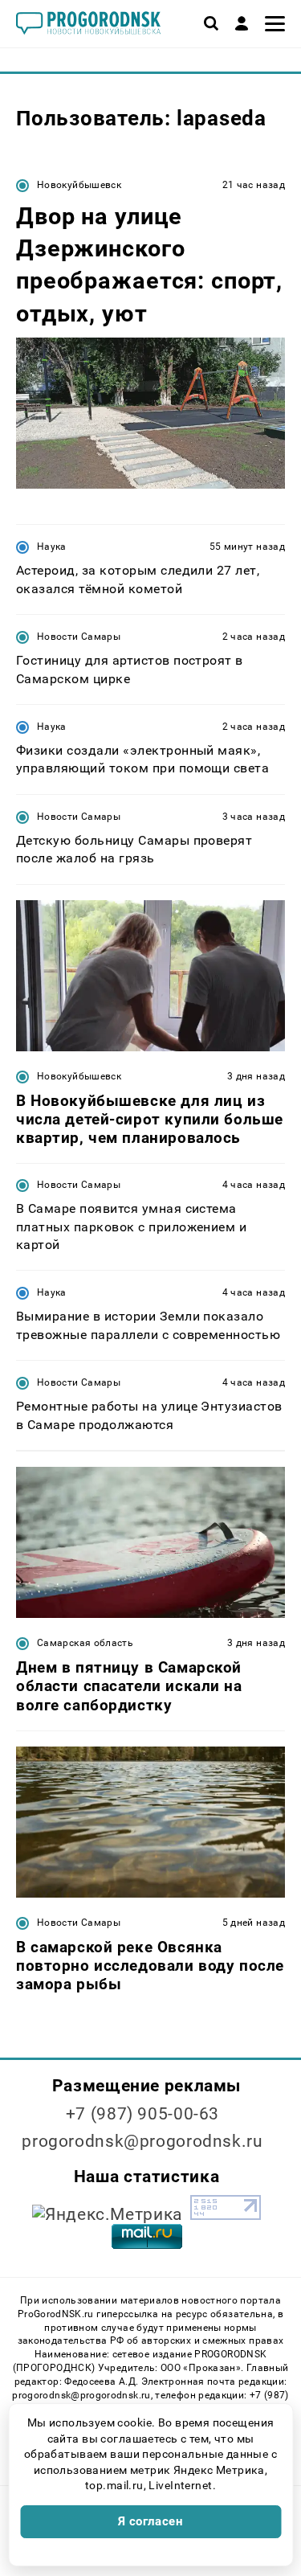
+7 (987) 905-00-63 (142, 2114)
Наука (52, 547)
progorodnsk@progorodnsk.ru (142, 2141)
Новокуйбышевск (79, 185)
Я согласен (151, 2521)
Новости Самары (79, 637)
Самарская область (85, 1643)
